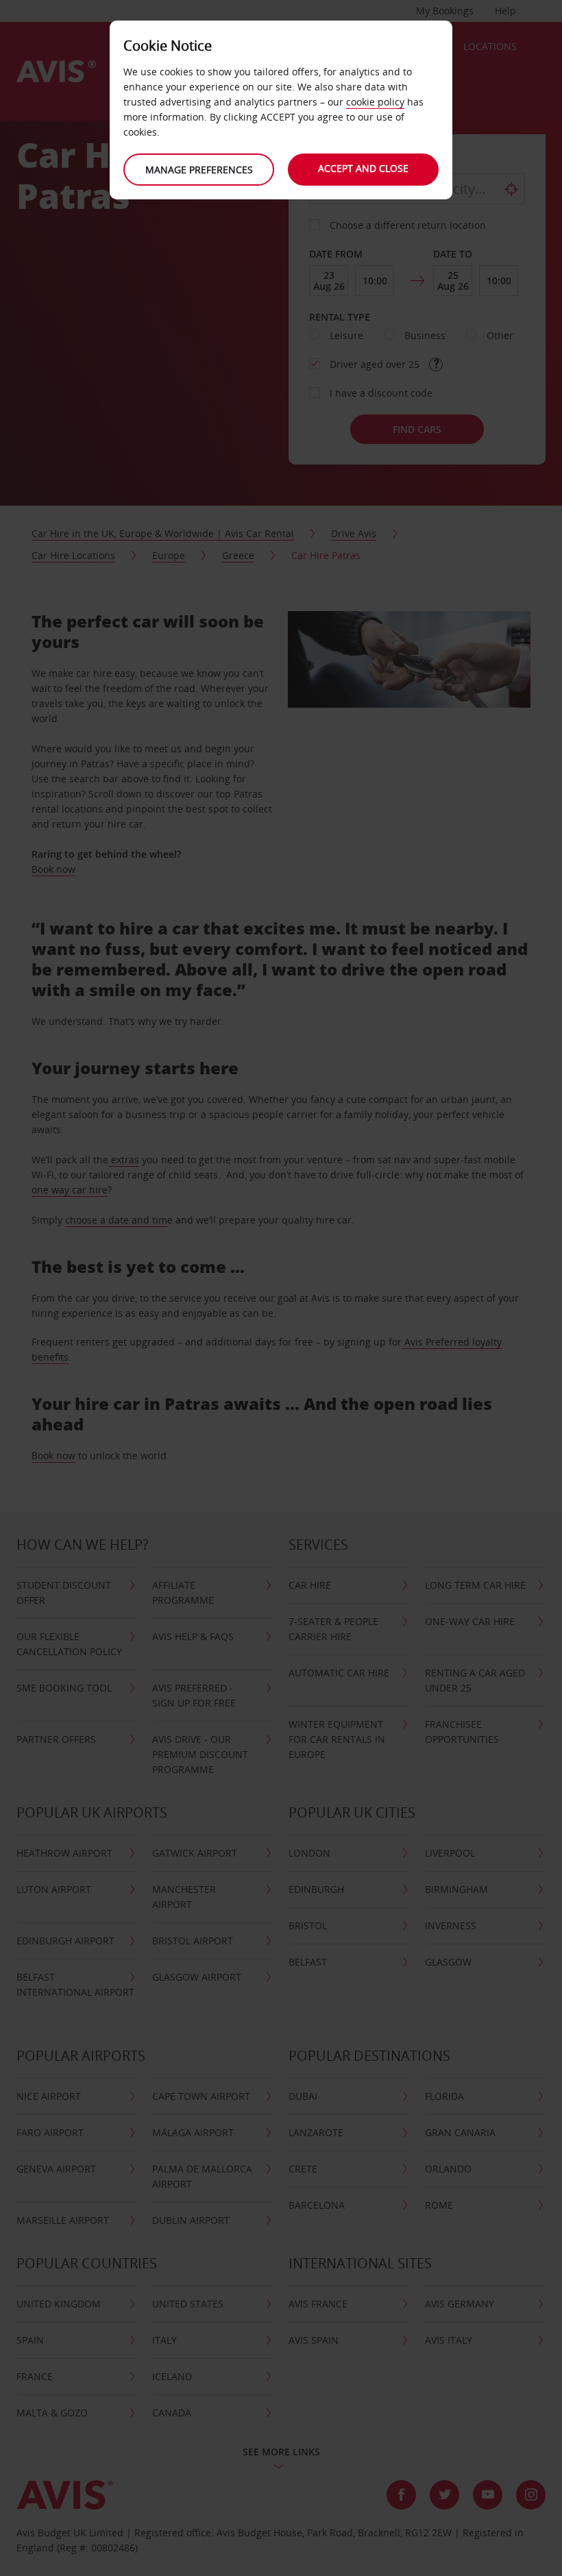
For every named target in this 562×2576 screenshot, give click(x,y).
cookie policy (375, 102)
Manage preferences (199, 170)
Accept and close (363, 168)
